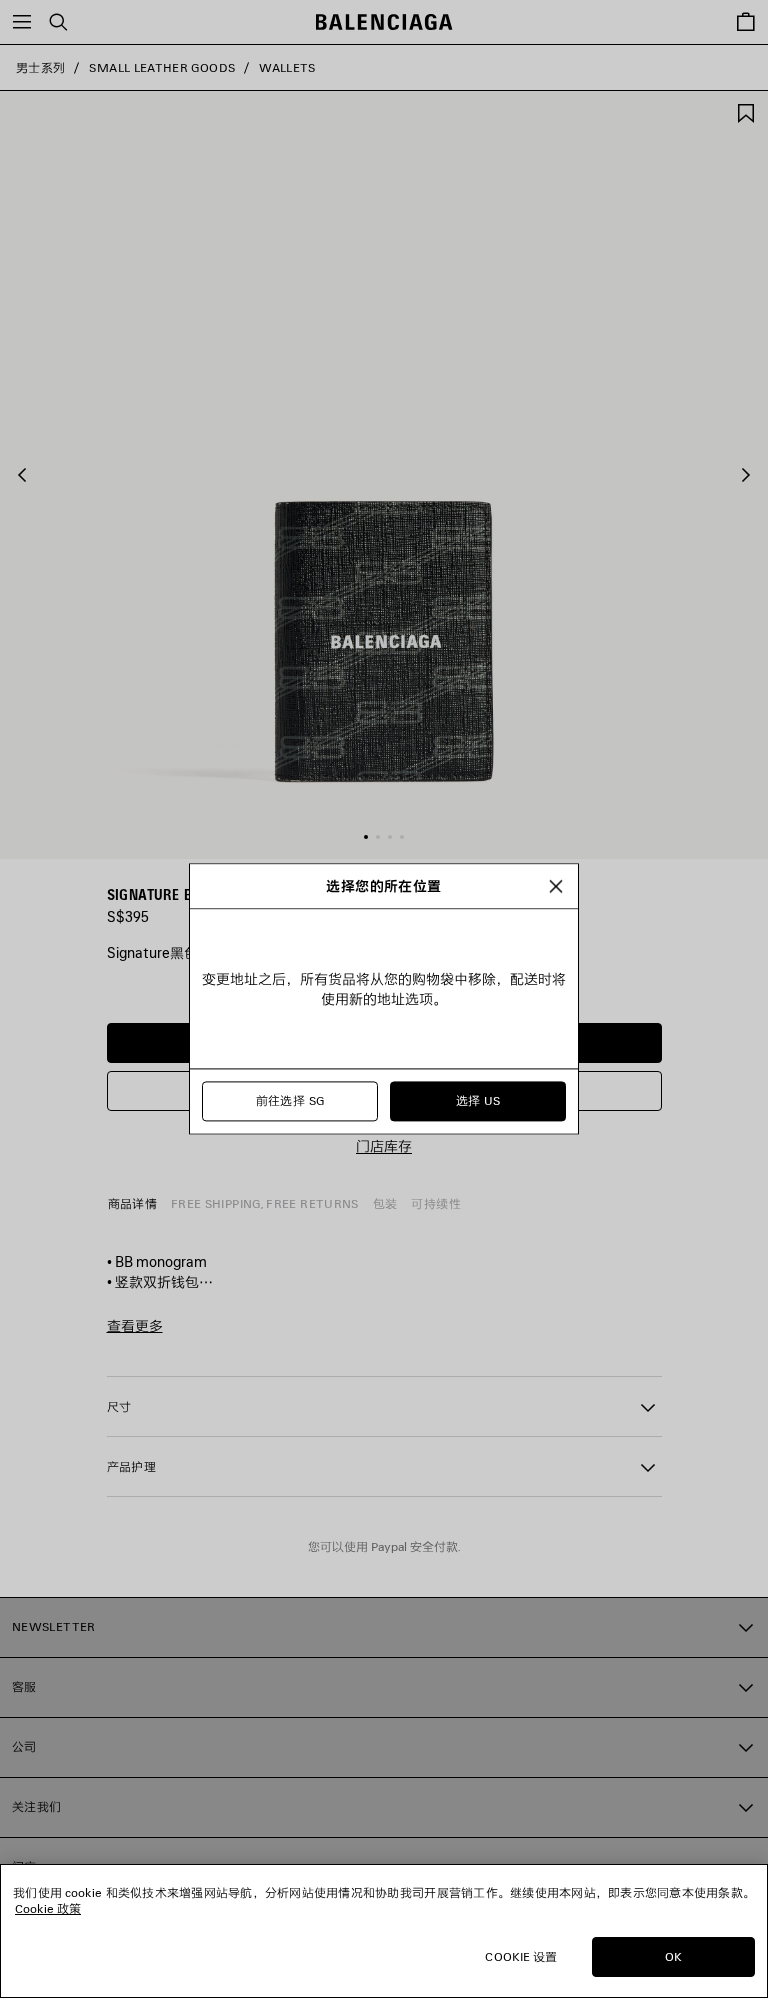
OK (673, 1956)
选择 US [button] (478, 1101)
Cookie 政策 (48, 1908)
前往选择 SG (290, 1101)
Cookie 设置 (521, 1956)
